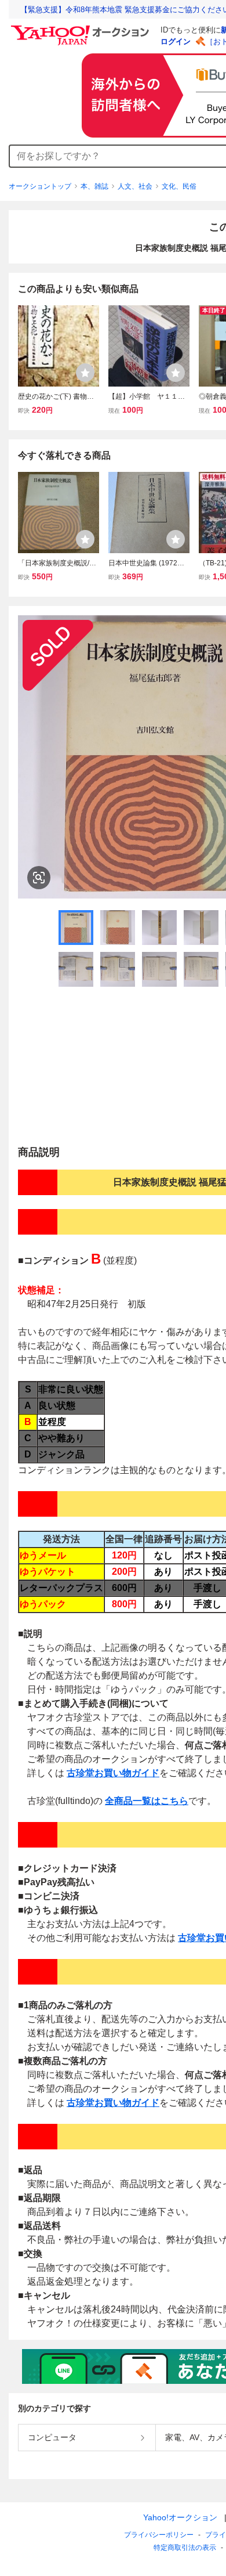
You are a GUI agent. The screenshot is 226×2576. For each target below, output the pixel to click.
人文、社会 (135, 186)
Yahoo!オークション (180, 2517)
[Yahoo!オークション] (82, 28)
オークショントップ (40, 186)
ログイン (176, 42)
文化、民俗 (179, 186)
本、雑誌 (94, 186)
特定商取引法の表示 (185, 2548)
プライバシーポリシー (159, 2535)
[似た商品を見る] (39, 878)
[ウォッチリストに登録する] (85, 373)
